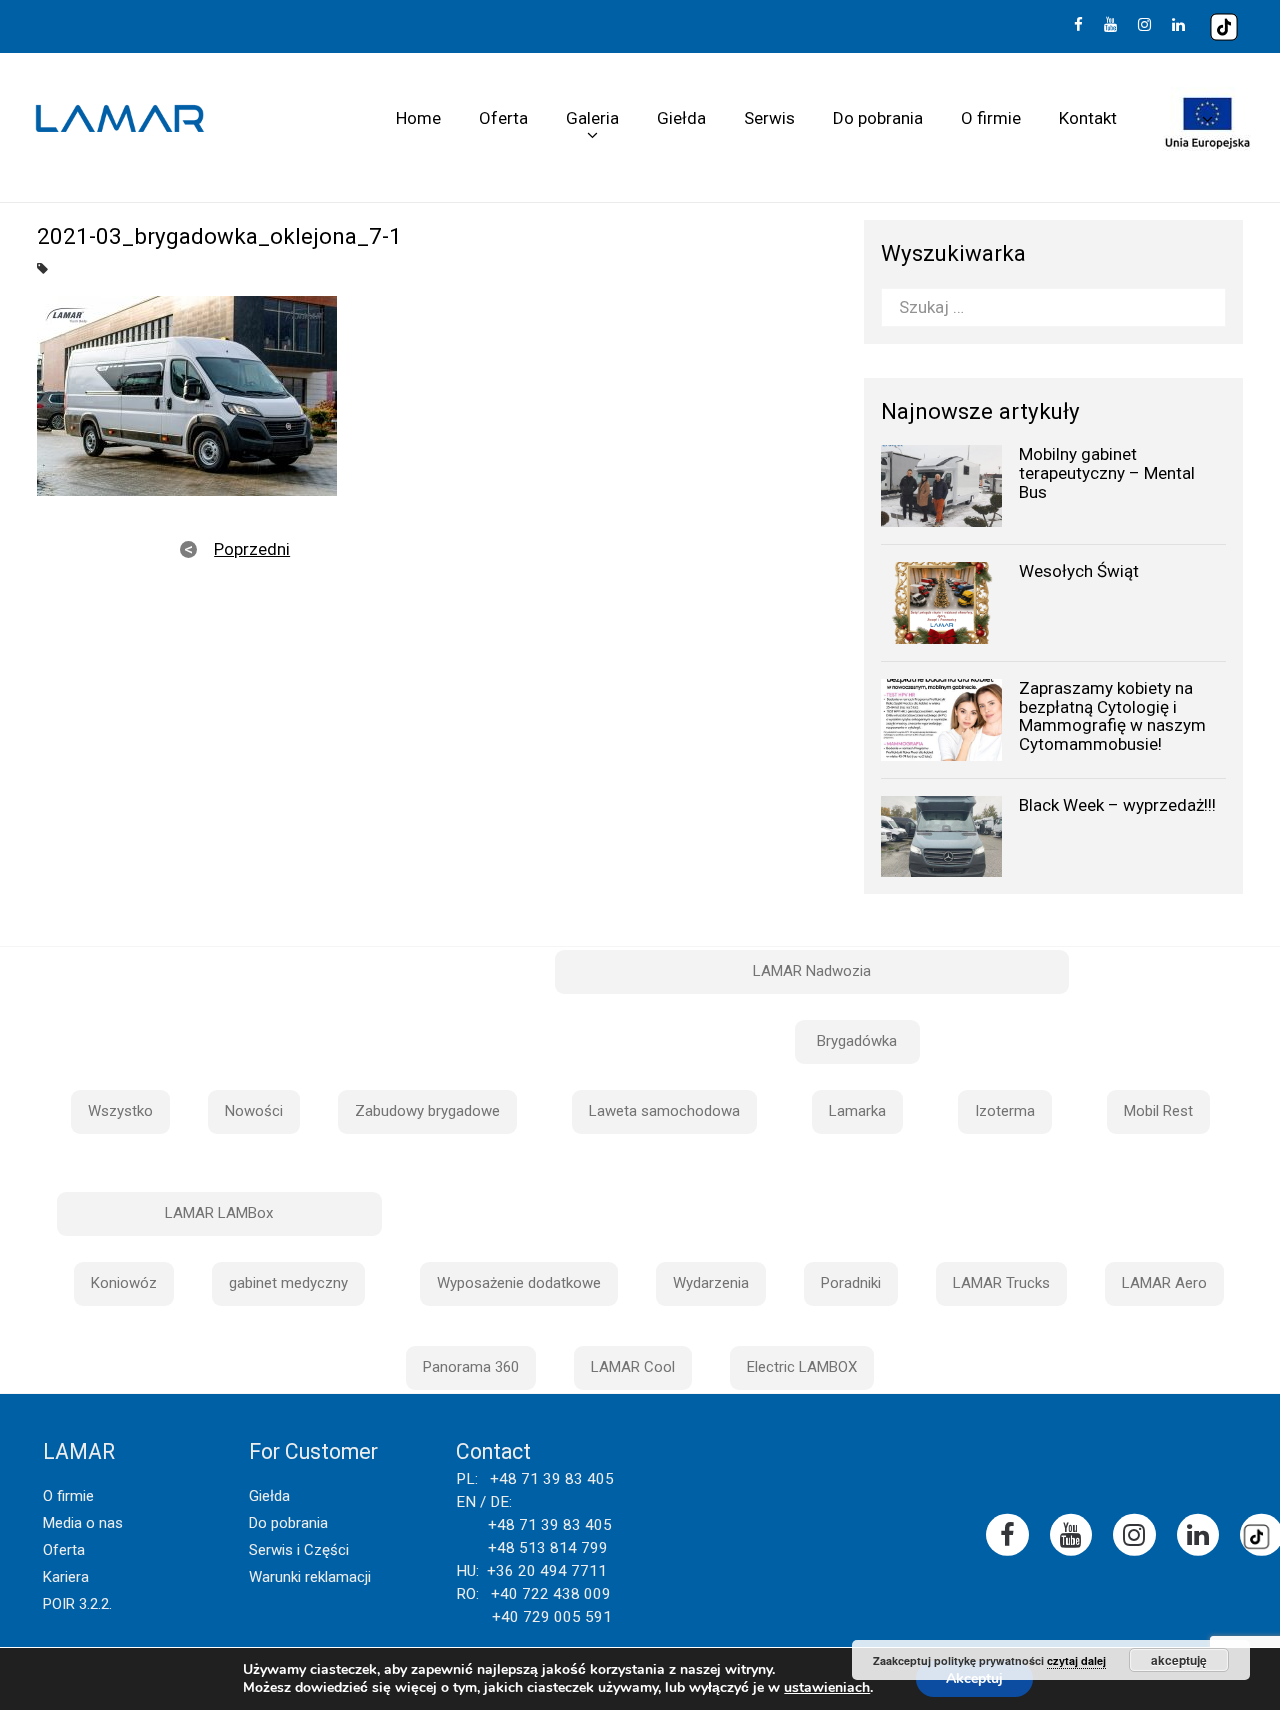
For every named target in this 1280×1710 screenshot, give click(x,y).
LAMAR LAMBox (219, 1213)
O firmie (991, 118)
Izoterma (1005, 1111)
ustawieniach (827, 1688)
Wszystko (120, 1111)
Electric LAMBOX (802, 1367)
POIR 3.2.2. (77, 1604)
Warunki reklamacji (310, 1577)
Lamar (120, 119)
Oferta (503, 118)
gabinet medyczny (288, 1283)
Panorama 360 (471, 1367)
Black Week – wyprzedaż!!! (1117, 805)
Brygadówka (857, 1041)
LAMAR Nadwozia (812, 971)
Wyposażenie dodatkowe (519, 1283)
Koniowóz (124, 1283)
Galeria (592, 118)
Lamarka (857, 1111)
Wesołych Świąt (1079, 571)
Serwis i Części (299, 1550)
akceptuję (1179, 1660)
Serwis (769, 118)
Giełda (681, 118)
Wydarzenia (711, 1283)
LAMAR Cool (633, 1367)
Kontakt (1088, 118)
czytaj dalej (1076, 1660)
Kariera (66, 1577)
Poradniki (851, 1283)
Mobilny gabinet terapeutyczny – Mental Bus (1107, 472)
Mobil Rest (1158, 1111)
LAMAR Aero (1164, 1283)
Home (418, 118)
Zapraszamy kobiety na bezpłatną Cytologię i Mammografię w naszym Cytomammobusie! (1112, 716)
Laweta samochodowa (664, 1111)
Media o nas (83, 1523)
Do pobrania (878, 118)
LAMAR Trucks (1001, 1283)
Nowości (254, 1111)
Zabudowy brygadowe (427, 1111)
